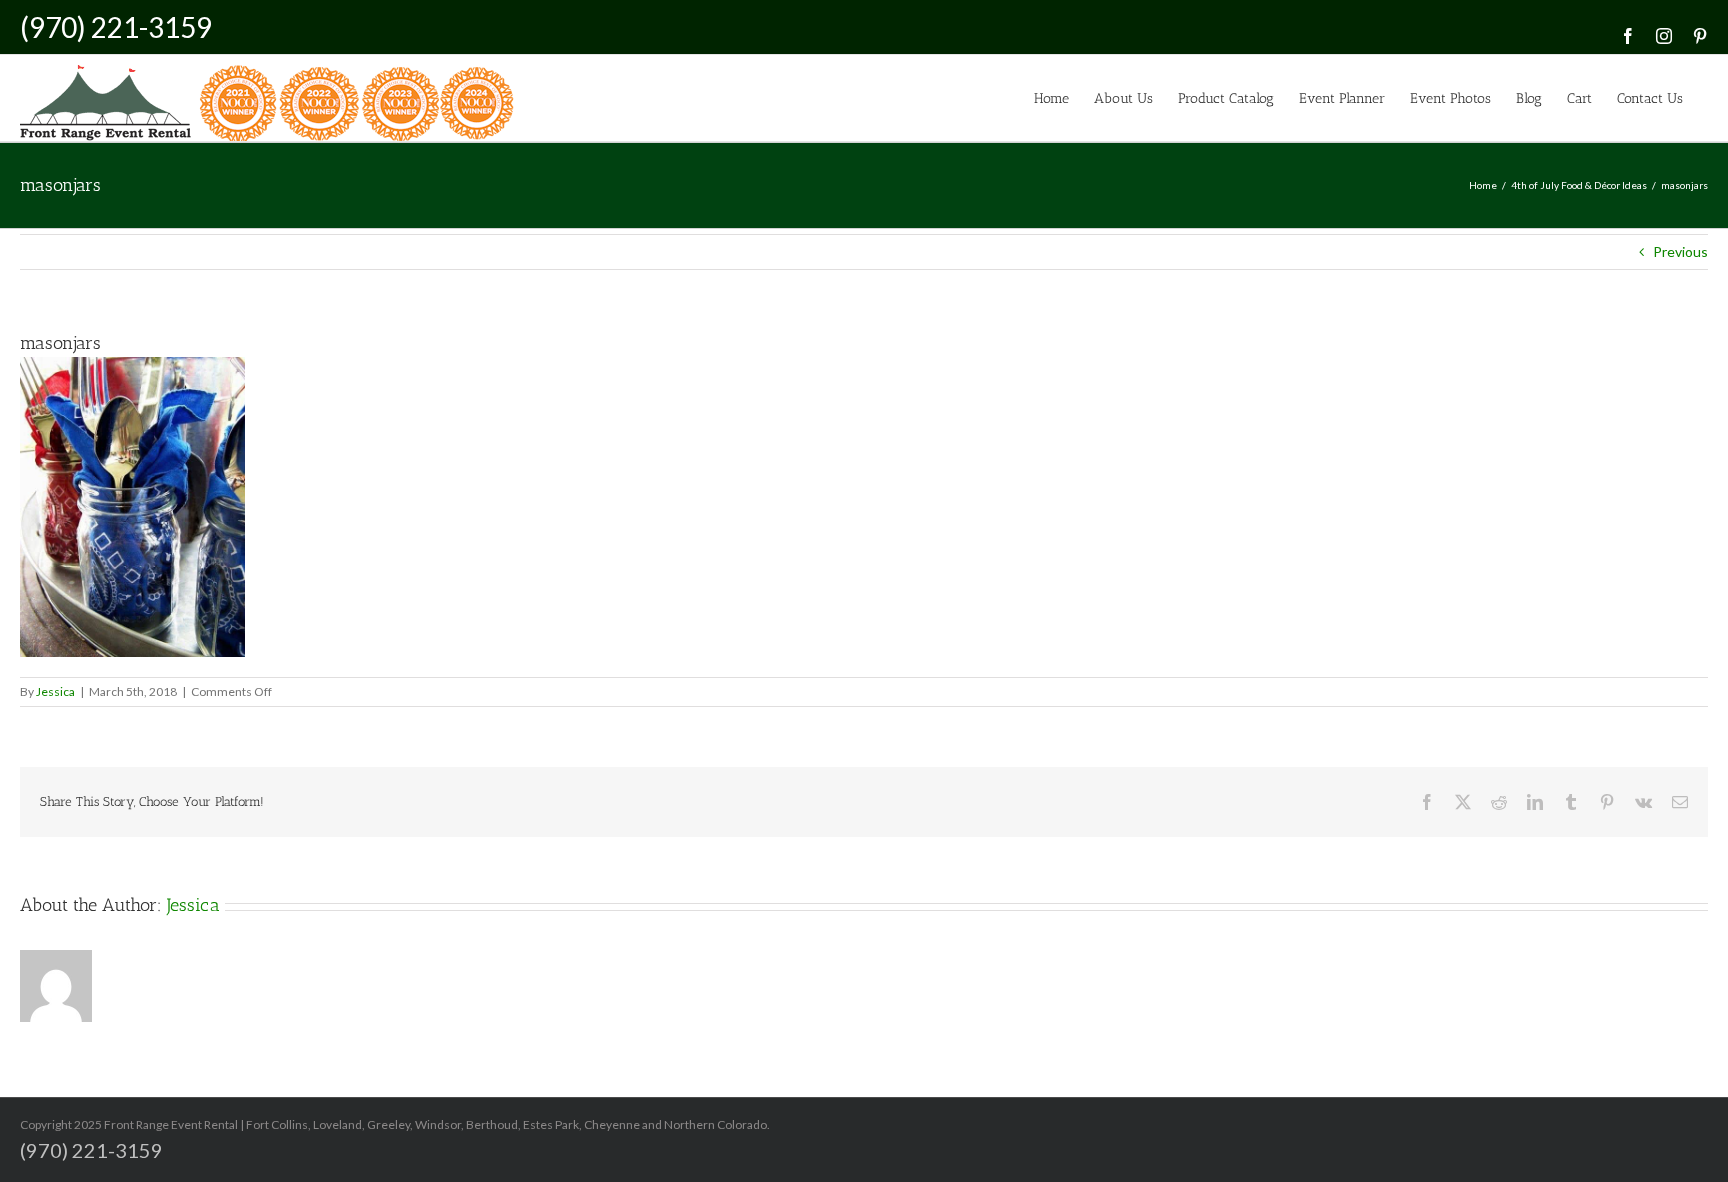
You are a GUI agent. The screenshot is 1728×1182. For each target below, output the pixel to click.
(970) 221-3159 (116, 27)
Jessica (55, 691)
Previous (1680, 251)
